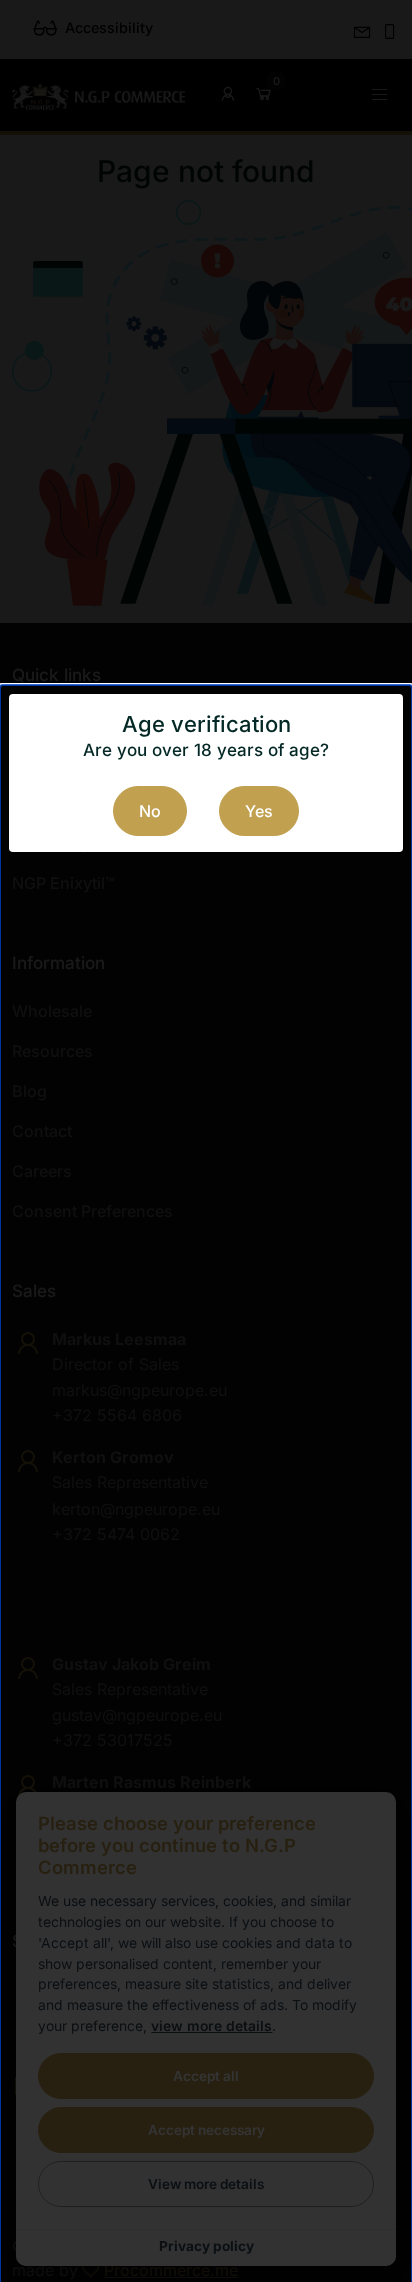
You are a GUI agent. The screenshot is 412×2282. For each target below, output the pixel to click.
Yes (259, 811)
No (150, 811)
